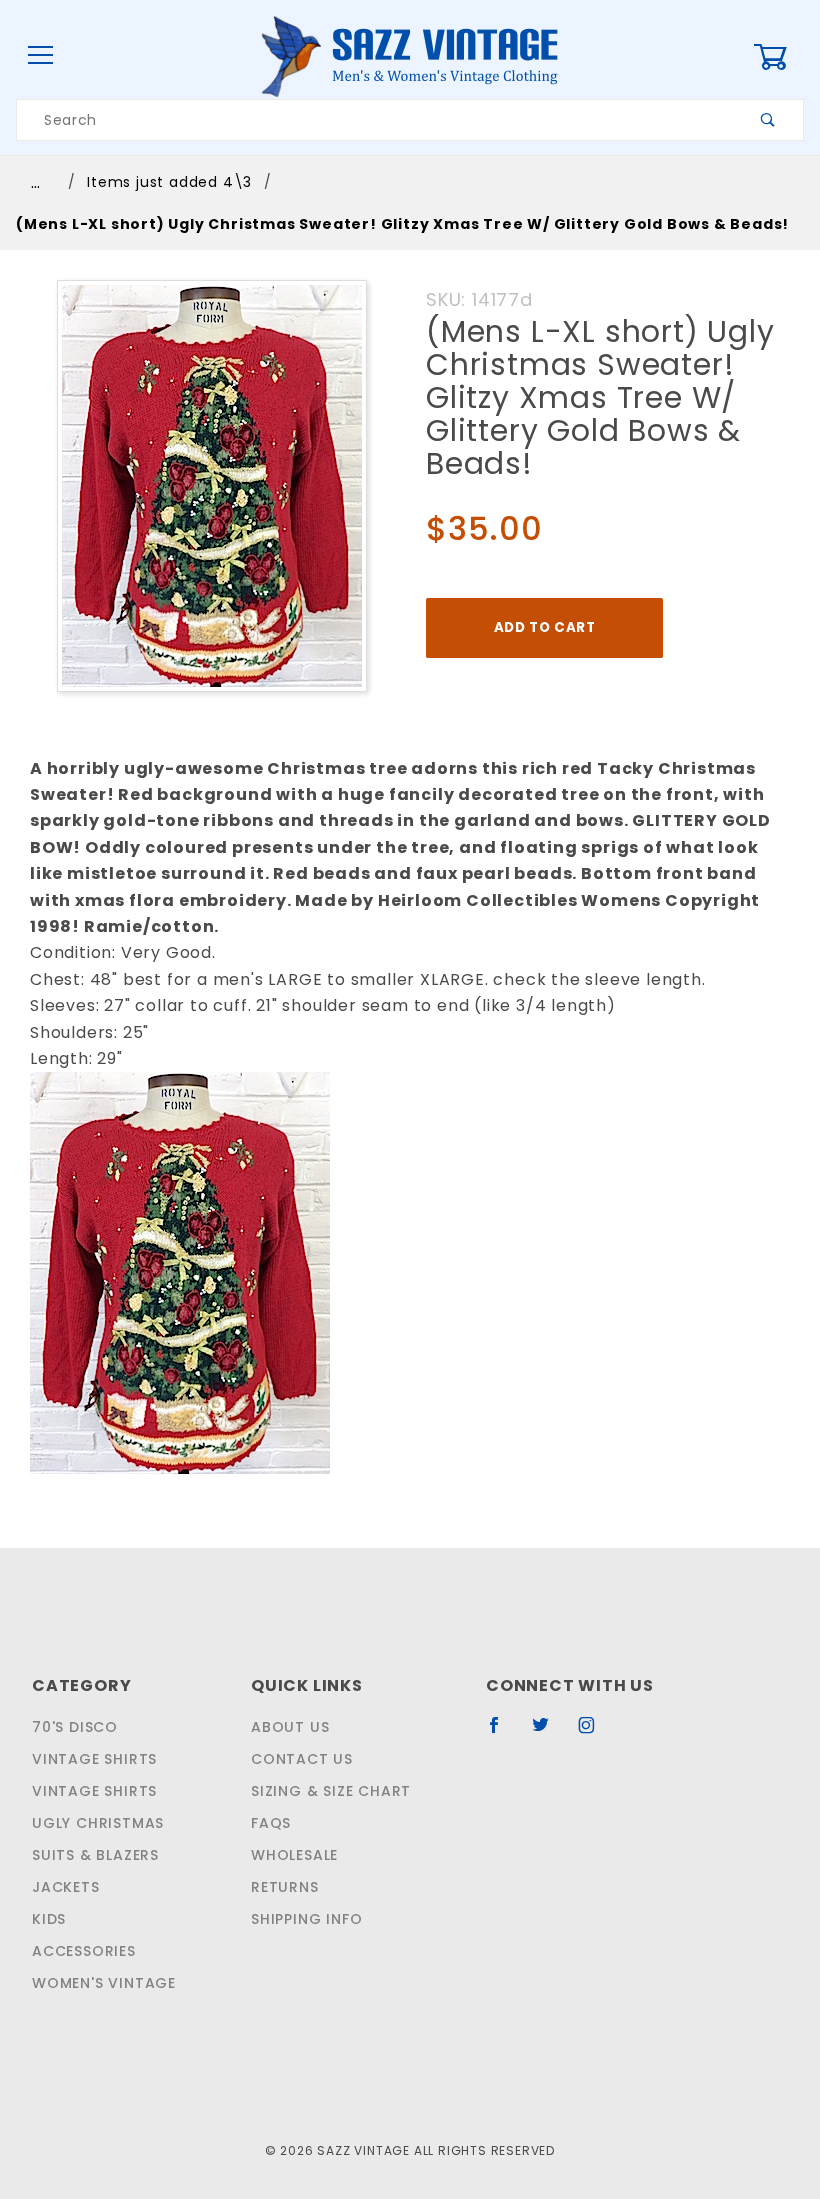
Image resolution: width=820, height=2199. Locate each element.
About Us (290, 1727)
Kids (49, 1919)
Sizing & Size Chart (331, 1791)
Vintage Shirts (94, 1759)
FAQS (271, 1823)
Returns (285, 1887)
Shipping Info (306, 1919)
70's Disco (75, 1727)
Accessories (84, 1951)
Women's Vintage (104, 1983)
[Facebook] (502, 1733)
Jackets (66, 1887)
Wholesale (294, 1855)
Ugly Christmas (98, 1823)
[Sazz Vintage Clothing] (409, 55)
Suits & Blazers (95, 1855)
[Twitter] (549, 1733)
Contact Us (302, 1759)
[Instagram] (595, 1733)
